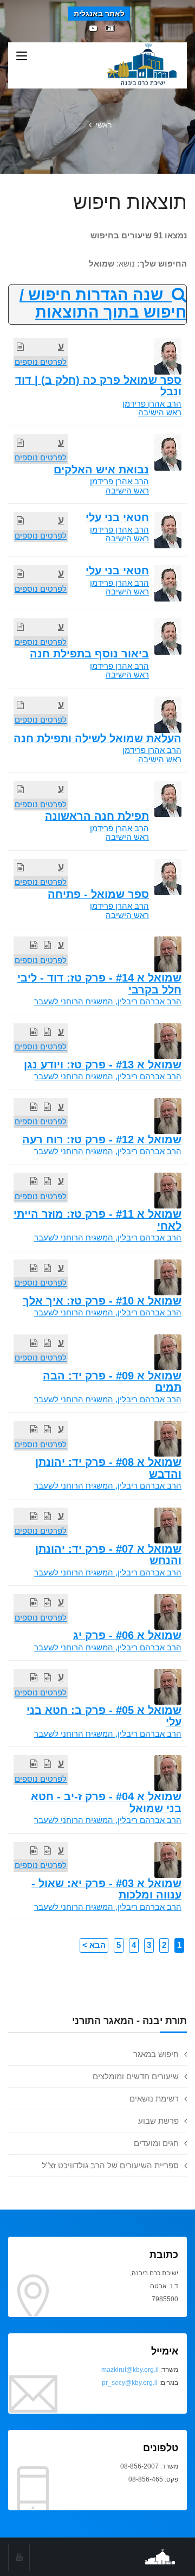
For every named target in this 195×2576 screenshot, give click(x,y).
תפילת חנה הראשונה (97, 816)
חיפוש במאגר (156, 2054)
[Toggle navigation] (22, 56)
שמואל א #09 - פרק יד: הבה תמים (112, 1381)
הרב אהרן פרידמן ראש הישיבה (152, 408)
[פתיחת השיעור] (20, 347)
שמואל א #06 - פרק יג (127, 1635)
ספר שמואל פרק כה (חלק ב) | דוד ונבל (98, 386)
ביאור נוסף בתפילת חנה (89, 654)
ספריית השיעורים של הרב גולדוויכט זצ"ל (110, 2165)
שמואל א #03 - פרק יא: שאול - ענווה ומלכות (106, 1889)
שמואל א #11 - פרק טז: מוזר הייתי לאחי (97, 1220)
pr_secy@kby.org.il (130, 2383)
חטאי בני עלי (117, 517)
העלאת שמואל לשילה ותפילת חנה (97, 738)
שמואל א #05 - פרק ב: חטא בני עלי (104, 1716)
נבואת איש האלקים (101, 470)
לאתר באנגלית (99, 14)
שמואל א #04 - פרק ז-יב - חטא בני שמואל (106, 1802)
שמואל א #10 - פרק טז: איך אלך (102, 1301)
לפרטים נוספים (41, 362)
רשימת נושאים (154, 2099)
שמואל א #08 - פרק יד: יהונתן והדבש (108, 1468)
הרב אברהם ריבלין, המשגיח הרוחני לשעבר (108, 1001)
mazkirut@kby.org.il (130, 2370)
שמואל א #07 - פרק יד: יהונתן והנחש (108, 1555)
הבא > (94, 1945)
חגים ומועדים (156, 2143)
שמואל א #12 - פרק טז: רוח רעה (102, 1140)
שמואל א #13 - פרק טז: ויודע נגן (103, 1065)
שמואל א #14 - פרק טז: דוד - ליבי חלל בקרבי (99, 983)
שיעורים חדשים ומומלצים (136, 2076)
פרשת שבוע (158, 2121)
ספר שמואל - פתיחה (98, 894)
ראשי (103, 125)
